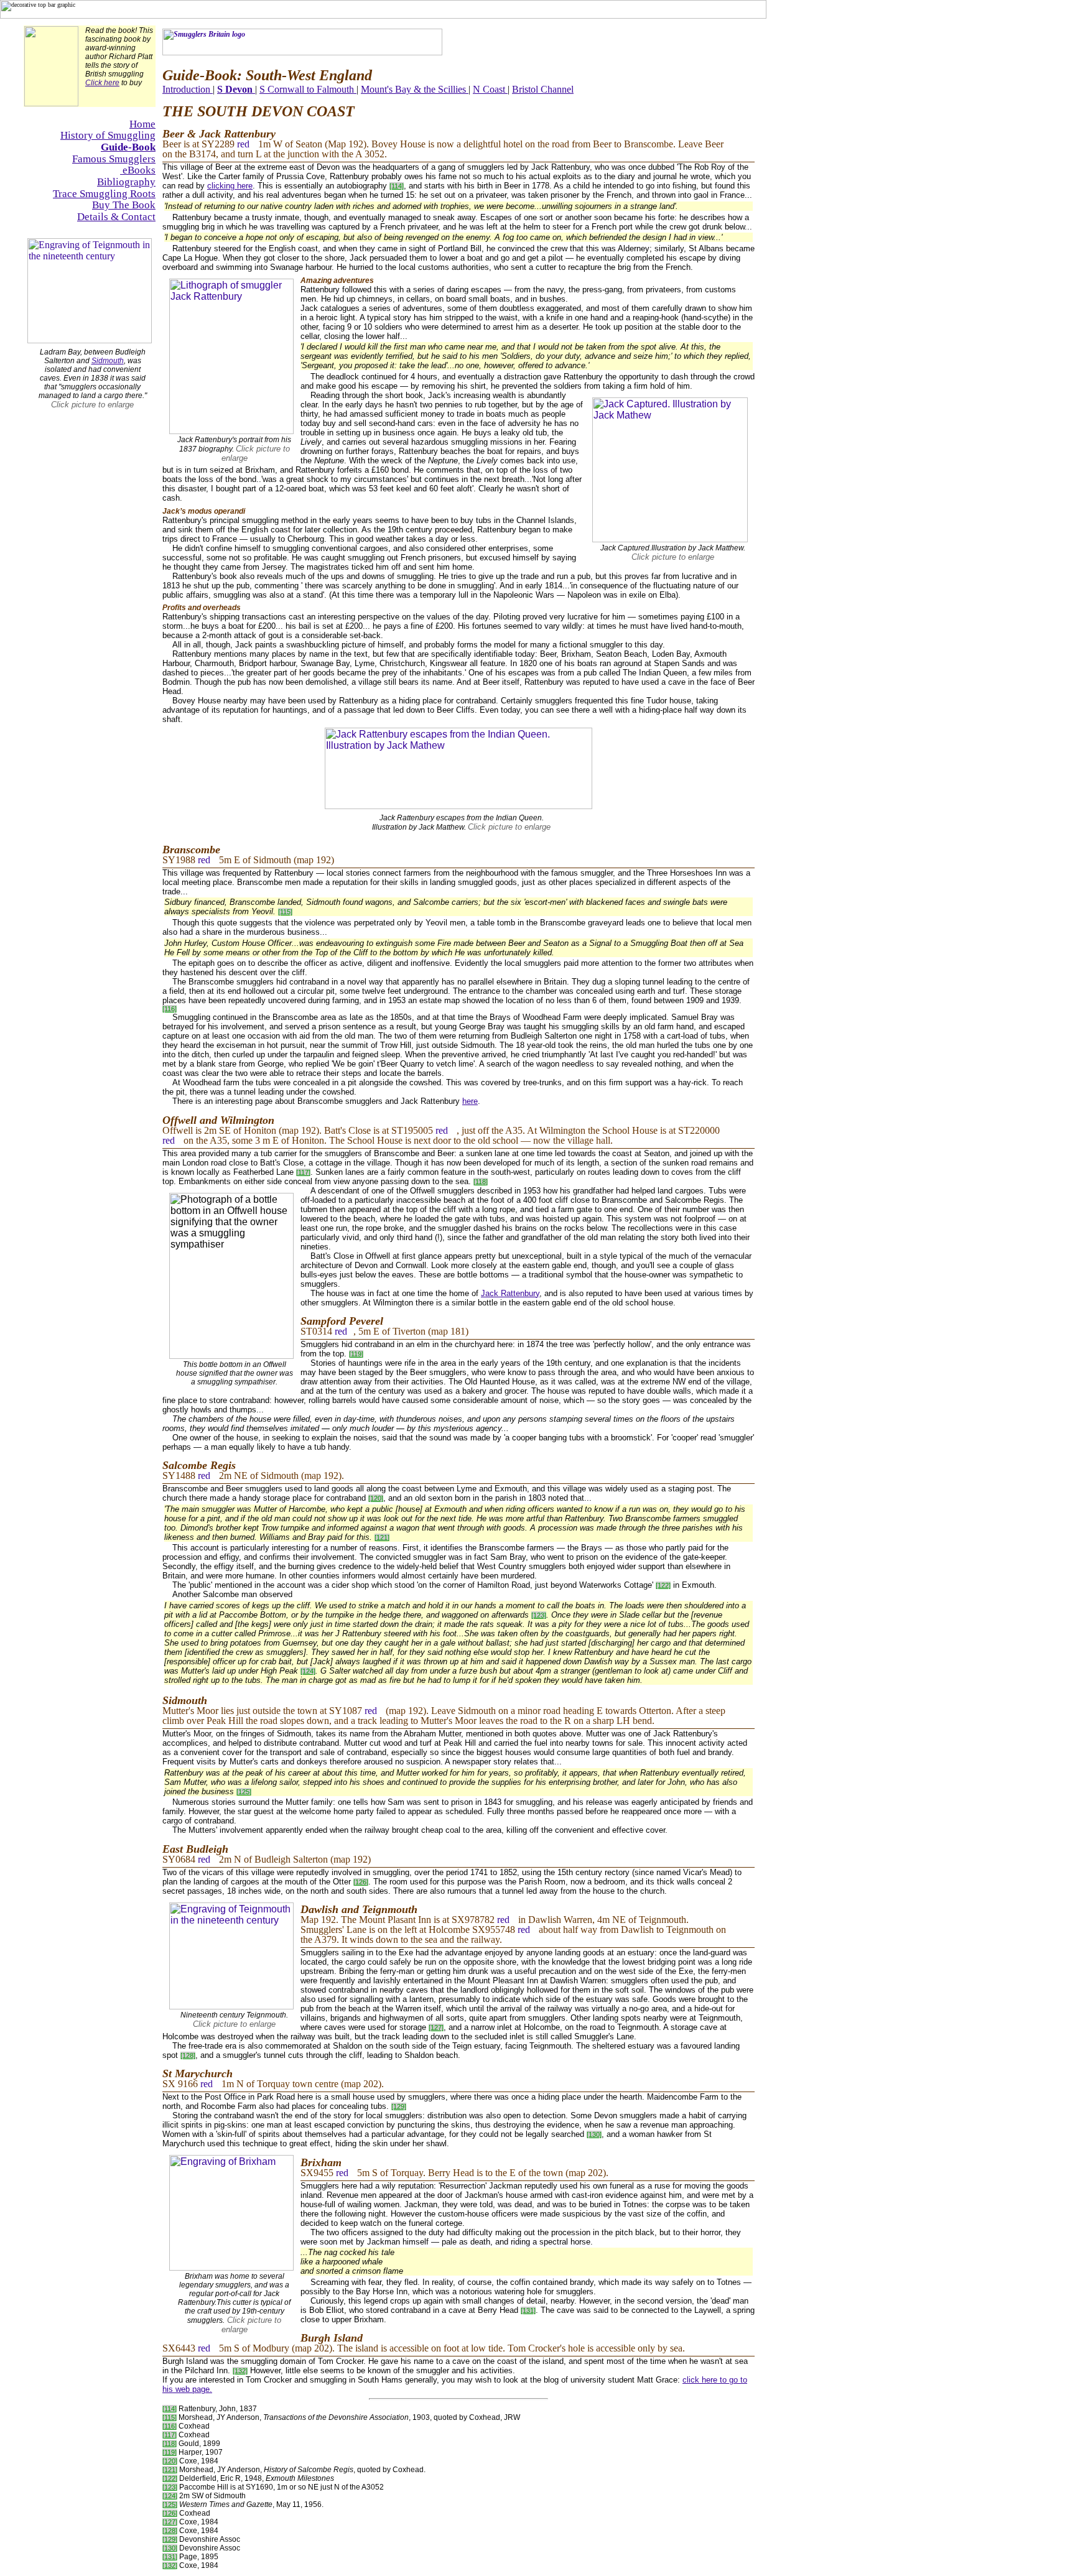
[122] (663, 1585)
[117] (303, 1172)
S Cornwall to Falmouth (308, 89)
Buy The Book (124, 205)
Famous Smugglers (114, 159)
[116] (170, 1009)
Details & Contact (116, 217)
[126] (361, 1882)
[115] (285, 912)
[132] (240, 2371)
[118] (481, 1182)
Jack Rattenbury (510, 1293)
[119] (356, 1354)
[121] (382, 1537)
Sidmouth (108, 361)
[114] (397, 186)
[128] (188, 2055)
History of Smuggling (108, 135)
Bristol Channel (543, 89)
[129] (399, 2106)
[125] (244, 1792)
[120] (376, 1498)
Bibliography (126, 182)
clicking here (230, 186)
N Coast (490, 89)
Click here (102, 83)
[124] (308, 1671)
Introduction (186, 89)
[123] (539, 1615)
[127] (436, 2027)
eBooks (138, 170)
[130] (594, 2134)
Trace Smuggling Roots (104, 194)
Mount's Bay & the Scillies (415, 89)
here (470, 1101)
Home (142, 124)
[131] (528, 2310)
